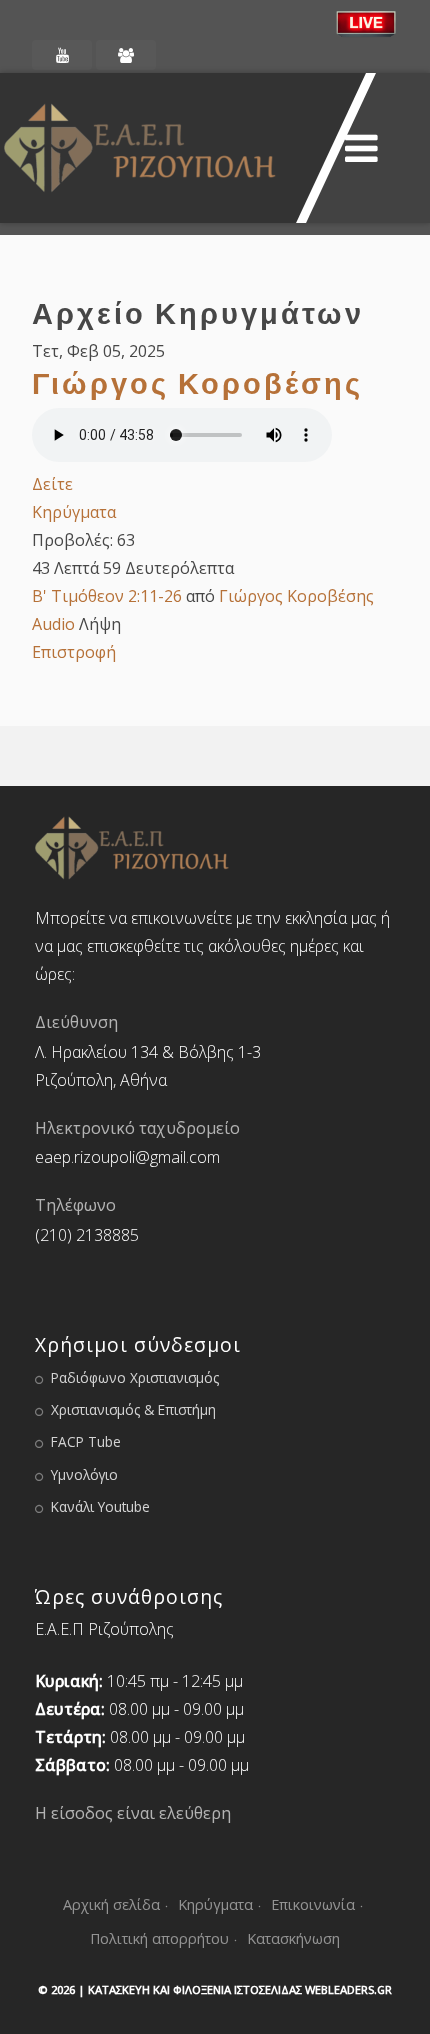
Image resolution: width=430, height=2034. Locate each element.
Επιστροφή (74, 652)
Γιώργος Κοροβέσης (197, 383)
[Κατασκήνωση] (126, 55)
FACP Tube (86, 1441)
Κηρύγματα (74, 512)
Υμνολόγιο (84, 1474)
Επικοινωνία (313, 1904)
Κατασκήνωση (293, 1938)
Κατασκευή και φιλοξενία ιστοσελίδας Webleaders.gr (240, 1989)
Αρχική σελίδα (111, 1904)
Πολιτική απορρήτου (159, 1938)
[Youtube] (62, 55)
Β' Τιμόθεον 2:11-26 (107, 596)
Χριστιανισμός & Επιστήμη (133, 1409)
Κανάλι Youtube (100, 1506)
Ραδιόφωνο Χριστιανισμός (135, 1377)
